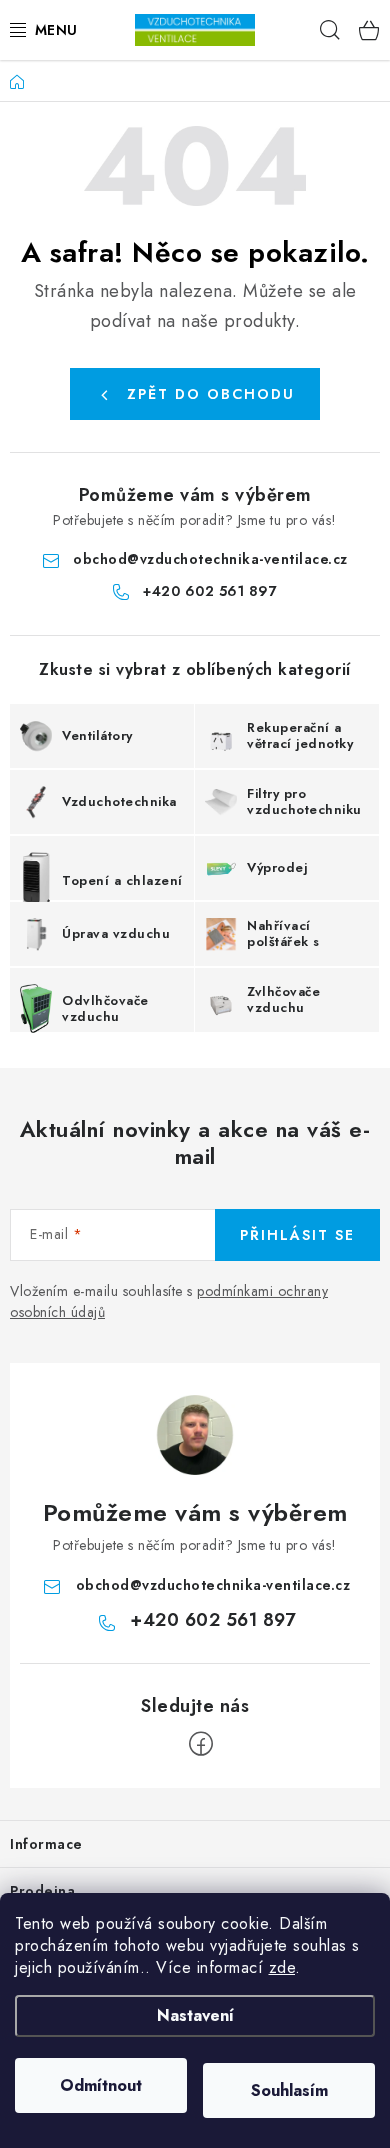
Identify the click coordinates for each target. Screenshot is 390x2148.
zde (282, 1967)
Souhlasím (289, 2090)
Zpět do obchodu (211, 394)
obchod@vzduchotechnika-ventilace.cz (210, 559)
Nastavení (195, 2015)
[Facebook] (201, 1744)
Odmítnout (101, 2085)
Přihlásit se (297, 1235)
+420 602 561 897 (210, 591)
